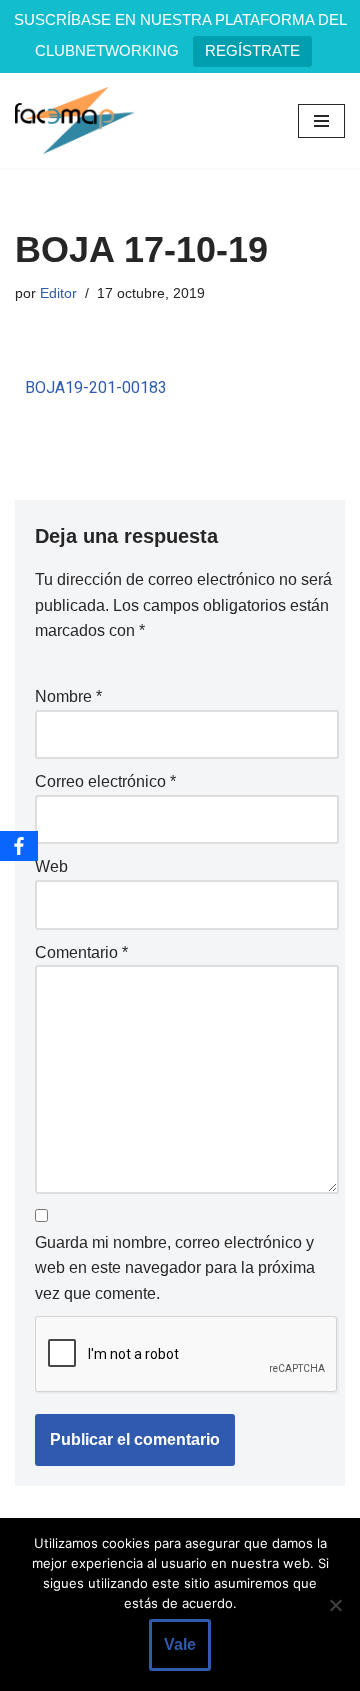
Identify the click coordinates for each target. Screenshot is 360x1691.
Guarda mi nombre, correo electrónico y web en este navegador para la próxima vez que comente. (175, 1268)
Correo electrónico (105, 781)
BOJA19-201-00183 (96, 387)
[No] (335, 1605)
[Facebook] (19, 846)
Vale (180, 1644)
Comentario (81, 952)
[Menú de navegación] (321, 121)
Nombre (68, 696)
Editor (58, 293)
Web (51, 866)
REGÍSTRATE (252, 50)
